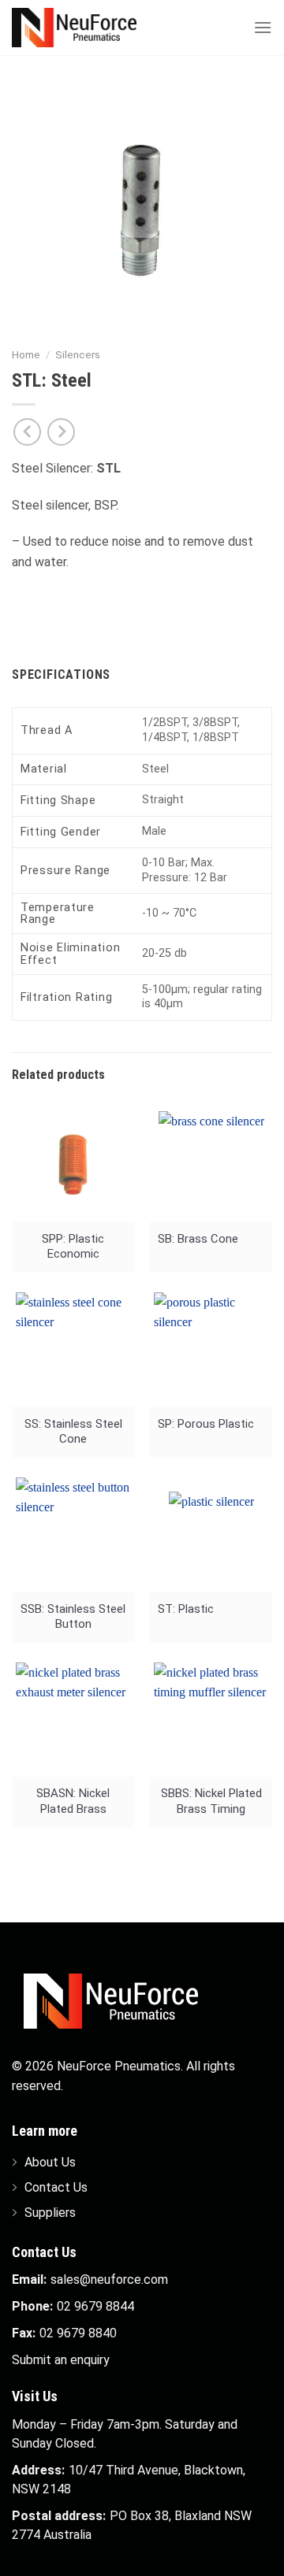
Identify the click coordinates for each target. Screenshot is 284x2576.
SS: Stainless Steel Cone (73, 1431)
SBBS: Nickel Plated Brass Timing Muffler (211, 1802)
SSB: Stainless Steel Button (73, 1616)
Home (26, 354)
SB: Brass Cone (198, 1239)
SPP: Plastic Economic (73, 1246)
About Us (50, 2162)
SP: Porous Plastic (206, 1424)
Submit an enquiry (61, 2360)
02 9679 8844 (95, 2306)
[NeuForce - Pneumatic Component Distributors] (90, 28)
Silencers (78, 354)
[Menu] (263, 27)
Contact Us (56, 2187)
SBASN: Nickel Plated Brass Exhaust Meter (73, 1802)
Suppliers (50, 2213)
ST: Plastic (186, 1609)
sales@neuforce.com (109, 2279)
